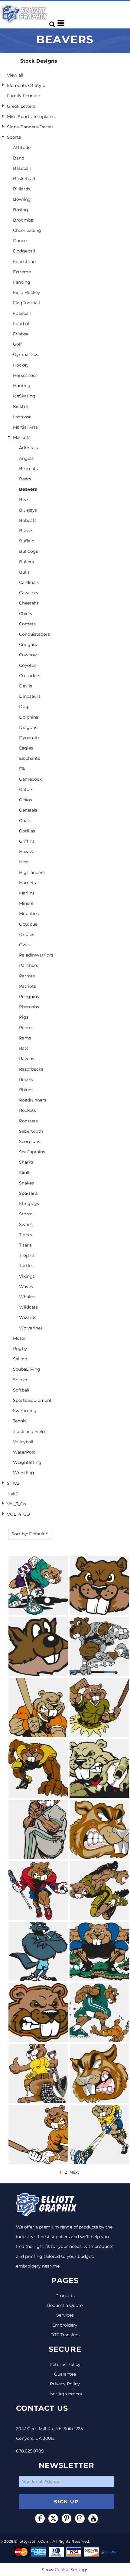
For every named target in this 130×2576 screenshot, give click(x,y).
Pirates (26, 1028)
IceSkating (24, 396)
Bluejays (28, 510)
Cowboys (29, 655)
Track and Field (29, 1431)
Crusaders (30, 676)
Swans (26, 1224)
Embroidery (65, 2325)
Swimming (25, 1411)
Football (22, 324)
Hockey (21, 365)
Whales (27, 1297)
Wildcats (28, 1307)
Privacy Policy (65, 2384)
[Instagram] (80, 2518)
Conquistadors (34, 634)
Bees (24, 499)
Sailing (20, 1359)
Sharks (26, 1162)
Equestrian (24, 262)
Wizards (28, 1317)
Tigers (26, 1235)
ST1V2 (13, 1483)
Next (74, 2172)
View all (15, 75)
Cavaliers (29, 593)
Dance (20, 241)
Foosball (22, 313)
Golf (17, 344)
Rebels (26, 1079)
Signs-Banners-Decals (30, 127)
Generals (28, 810)
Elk (22, 769)
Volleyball (23, 1442)
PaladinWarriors (36, 955)
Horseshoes (25, 375)
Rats (24, 1048)
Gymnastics (26, 354)
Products (65, 2296)
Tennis (20, 1421)
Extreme (22, 272)
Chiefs (26, 614)
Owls (24, 945)
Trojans (27, 1255)
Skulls (25, 1173)
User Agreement (65, 2394)
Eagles (26, 748)
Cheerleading (27, 230)
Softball (21, 1390)
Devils (26, 686)
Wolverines (31, 1328)
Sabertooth (31, 1131)
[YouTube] (93, 2518)
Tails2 (13, 1494)
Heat (24, 862)
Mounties (29, 914)
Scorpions (30, 1141)
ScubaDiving (27, 1369)
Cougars (28, 644)
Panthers (29, 965)
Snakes (26, 1183)
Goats (25, 821)
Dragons (28, 727)
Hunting (22, 386)
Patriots (28, 986)
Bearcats (28, 469)
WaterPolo (24, 1452)
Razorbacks (31, 1069)
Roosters (28, 1121)
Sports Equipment (32, 1400)
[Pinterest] (67, 2518)
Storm (26, 1214)
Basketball (24, 179)
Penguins (29, 996)
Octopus (28, 924)
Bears (25, 479)
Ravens (27, 1059)
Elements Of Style (26, 85)
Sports (14, 137)
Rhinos (26, 1090)
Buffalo (27, 541)
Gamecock (30, 779)
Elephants (29, 758)
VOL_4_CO (18, 1514)
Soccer (20, 1380)
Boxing (21, 210)
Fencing (22, 282)
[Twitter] (53, 2518)
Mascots (22, 437)
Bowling (22, 199)
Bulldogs (29, 551)
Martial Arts (25, 427)
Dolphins (29, 717)
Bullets (26, 562)
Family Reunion (24, 96)
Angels (26, 458)
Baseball (22, 168)
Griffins (27, 841)
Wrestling (24, 1473)
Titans (25, 1245)
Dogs (25, 707)
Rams (25, 1038)
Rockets (28, 1110)
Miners (26, 903)
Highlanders (32, 872)
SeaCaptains (32, 1152)
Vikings (27, 1276)
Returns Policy (65, 2364)
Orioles (27, 934)
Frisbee (21, 334)
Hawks (26, 852)
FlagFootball (26, 303)
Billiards (22, 189)
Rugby (20, 1349)
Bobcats (28, 520)
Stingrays (29, 1204)
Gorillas (27, 831)
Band (19, 158)
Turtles (26, 1266)
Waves (26, 1286)
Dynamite (30, 738)
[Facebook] (40, 2518)
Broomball (24, 220)
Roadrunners (33, 1100)
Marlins (27, 893)
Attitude (22, 147)
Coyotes (28, 665)
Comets (27, 624)
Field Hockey (27, 292)
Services (65, 2315)
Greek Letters (21, 106)
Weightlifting (27, 1462)
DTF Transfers (65, 2335)
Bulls (24, 572)
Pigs (24, 1017)
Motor (19, 1338)
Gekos (26, 800)
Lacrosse (22, 417)
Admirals (28, 448)
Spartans (28, 1193)
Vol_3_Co (16, 1504)
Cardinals (29, 582)
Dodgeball (24, 251)
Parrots (27, 976)
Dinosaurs (30, 696)
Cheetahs (29, 603)
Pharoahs (29, 1007)
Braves (26, 531)
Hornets (28, 883)
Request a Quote (65, 2305)
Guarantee (65, 2374)
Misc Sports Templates (31, 117)
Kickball (21, 407)
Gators (26, 789)
